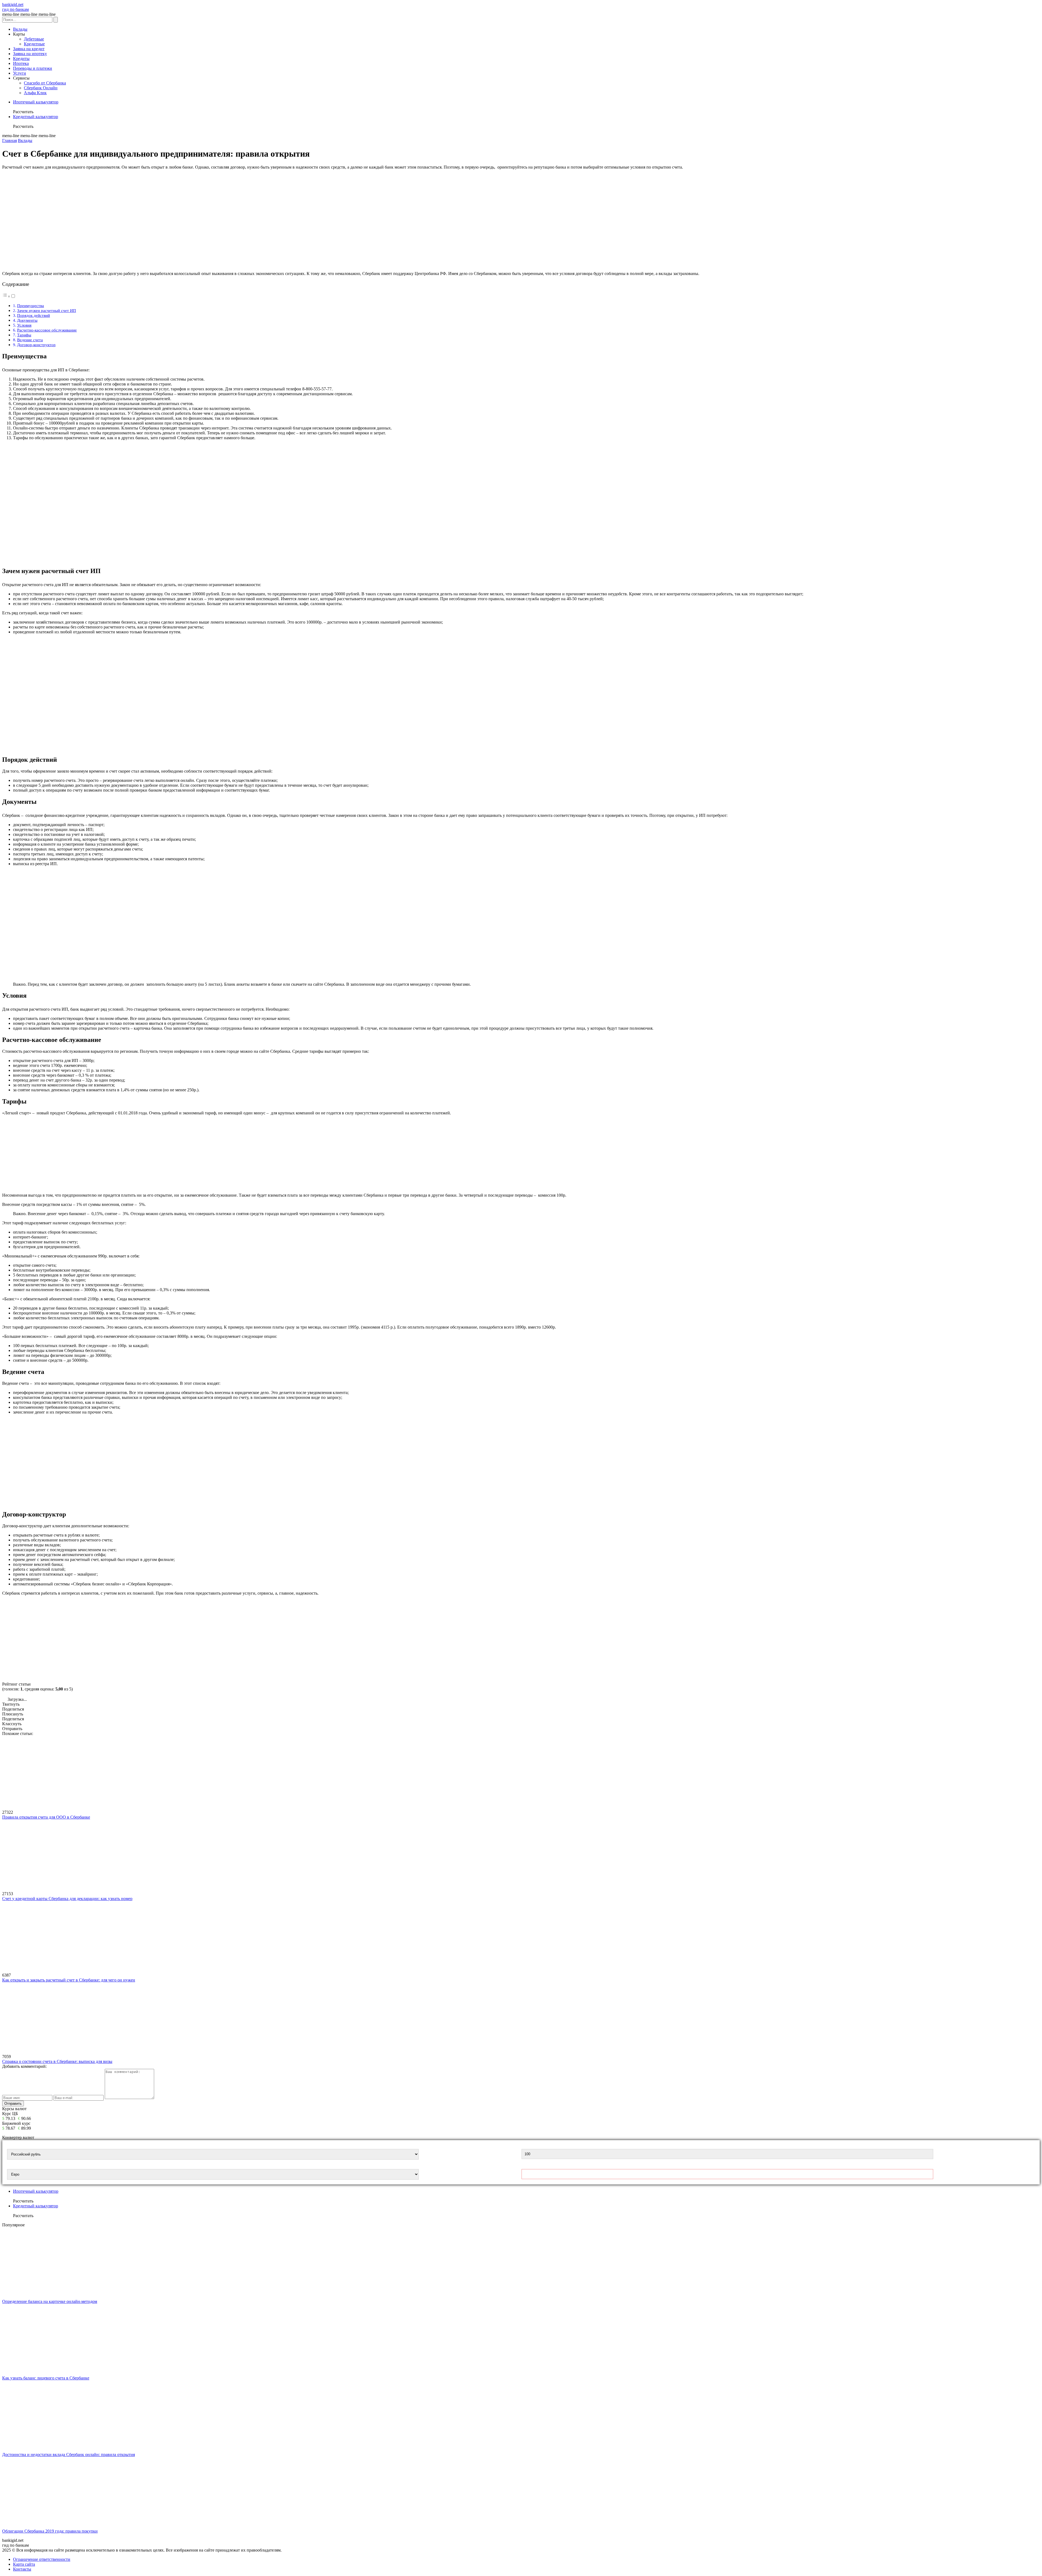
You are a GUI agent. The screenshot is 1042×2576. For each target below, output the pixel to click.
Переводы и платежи (33, 68)
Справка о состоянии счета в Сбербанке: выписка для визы (57, 2061)
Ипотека (21, 63)
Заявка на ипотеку (30, 54)
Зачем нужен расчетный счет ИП (47, 310)
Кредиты (21, 59)
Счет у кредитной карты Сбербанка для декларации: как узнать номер (67, 1899)
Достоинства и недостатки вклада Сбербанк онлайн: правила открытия (69, 2455)
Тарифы (24, 335)
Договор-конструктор (36, 345)
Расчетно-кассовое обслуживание (47, 330)
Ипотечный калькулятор (36, 102)
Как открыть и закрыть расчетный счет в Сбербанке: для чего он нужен (69, 1980)
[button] (9, 296)
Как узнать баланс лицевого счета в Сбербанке (46, 2378)
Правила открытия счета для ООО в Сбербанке (46, 1817)
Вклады (20, 29)
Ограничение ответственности (42, 2559)
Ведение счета (30, 340)
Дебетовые (34, 39)
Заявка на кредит (29, 49)
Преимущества (31, 306)
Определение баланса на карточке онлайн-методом (50, 2301)
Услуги (20, 73)
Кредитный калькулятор (36, 117)
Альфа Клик (35, 93)
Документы (27, 320)
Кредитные (34, 44)
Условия (24, 325)
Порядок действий (34, 315)
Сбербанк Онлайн (41, 88)
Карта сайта (24, 2564)
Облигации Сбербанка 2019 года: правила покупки (50, 2531)
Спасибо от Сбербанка (45, 83)
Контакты (22, 2569)
